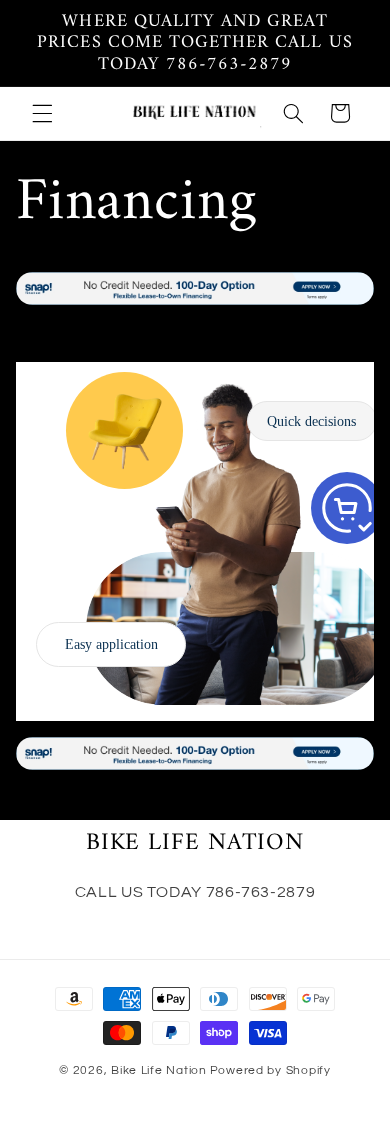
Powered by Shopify (270, 1070)
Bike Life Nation (159, 1070)
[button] (42, 113)
